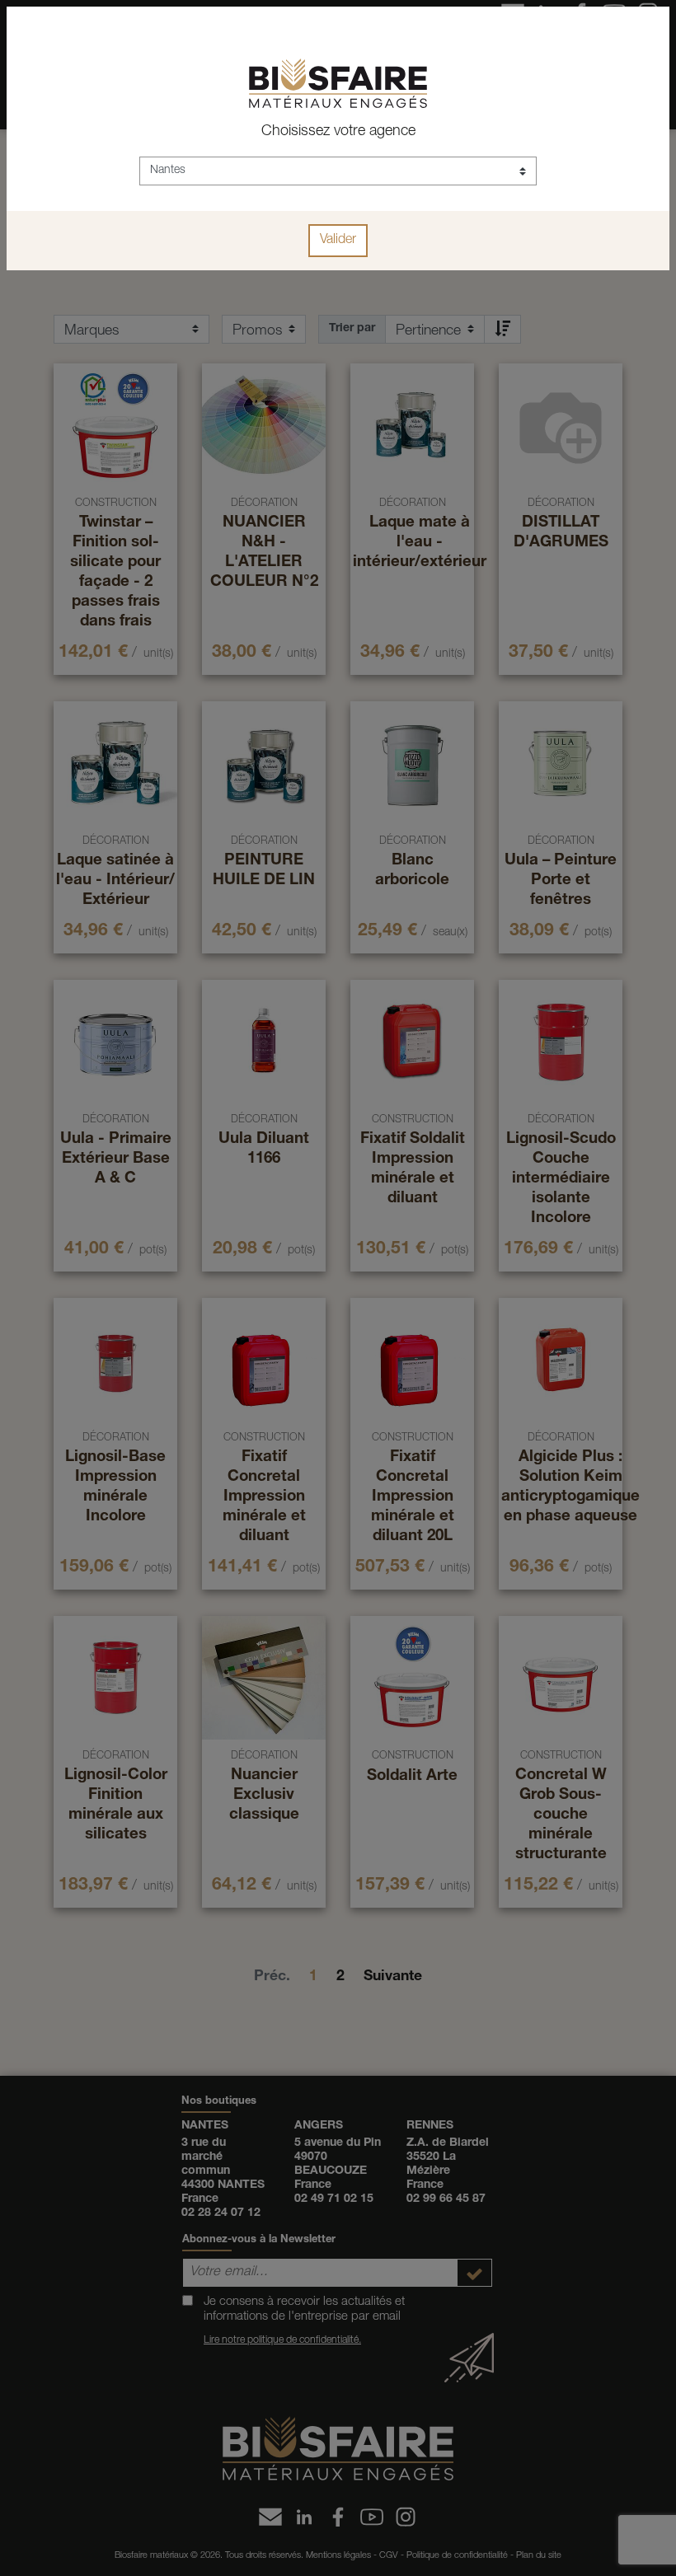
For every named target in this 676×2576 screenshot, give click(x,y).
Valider (338, 241)
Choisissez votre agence (338, 132)
